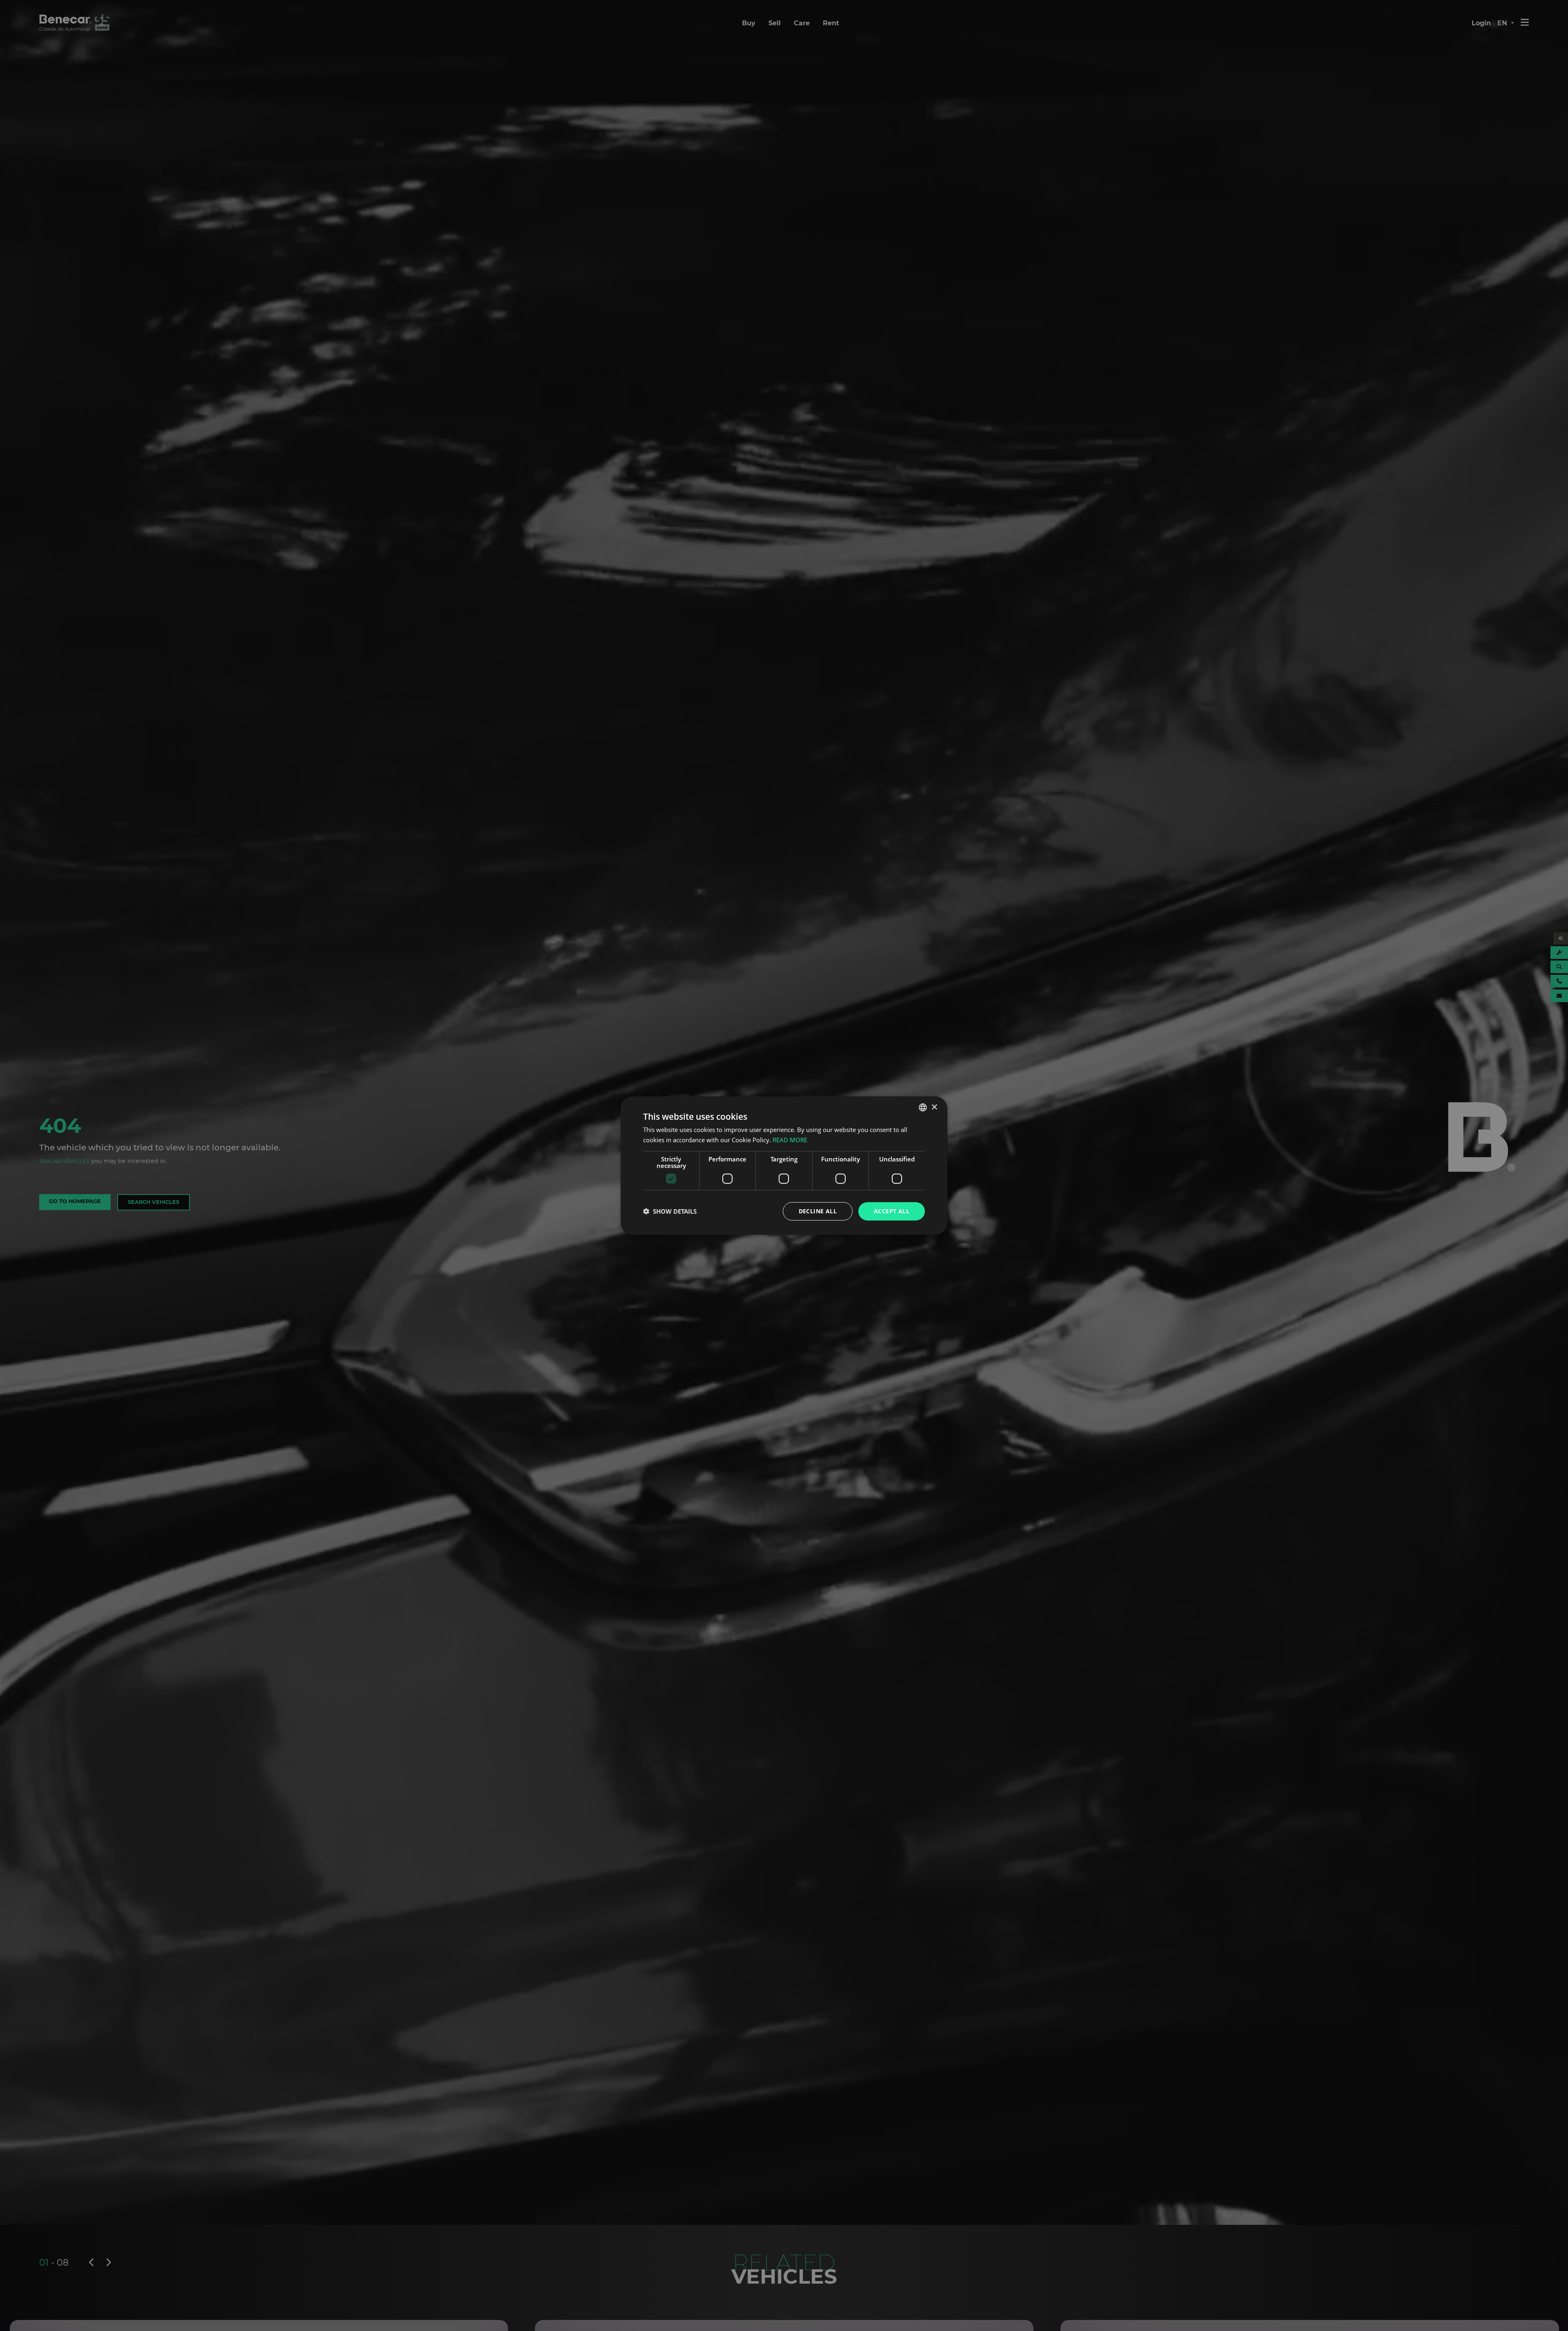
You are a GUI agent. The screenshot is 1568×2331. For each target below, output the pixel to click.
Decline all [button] (818, 1211)
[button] (670, 1211)
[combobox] (923, 1108)
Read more (790, 1140)
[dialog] (784, 1166)
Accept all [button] (892, 1211)
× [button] (934, 1107)
